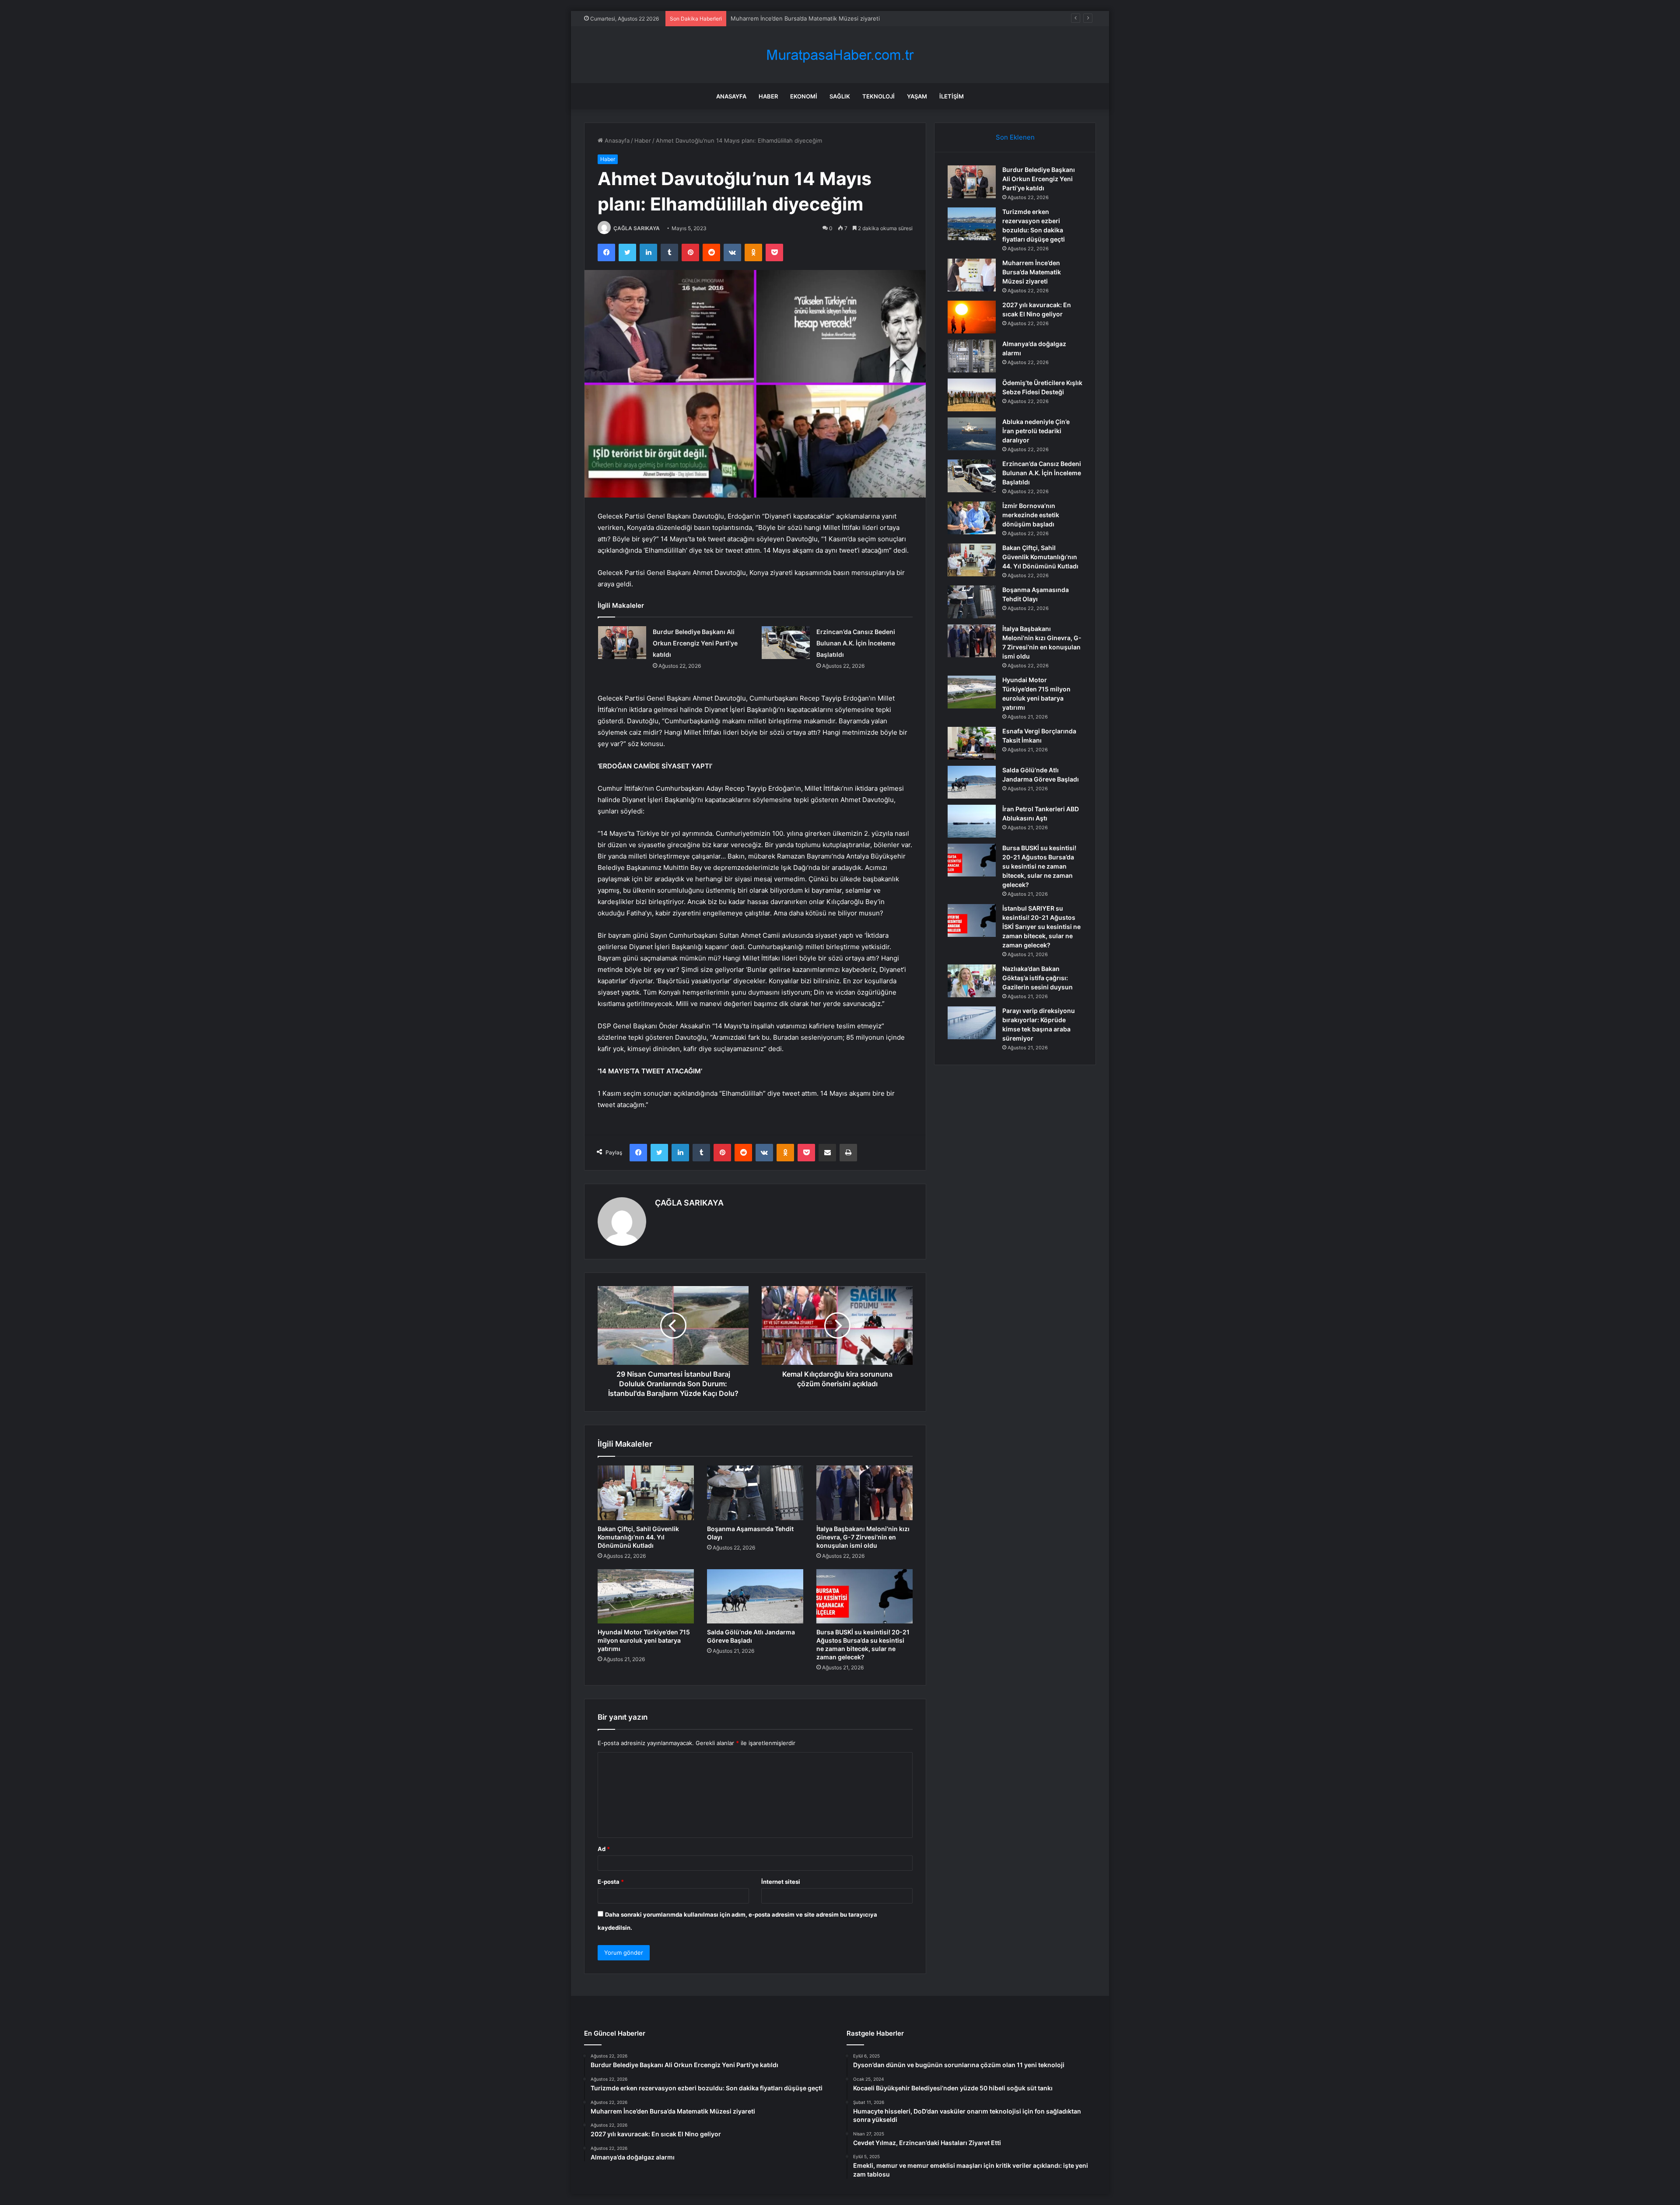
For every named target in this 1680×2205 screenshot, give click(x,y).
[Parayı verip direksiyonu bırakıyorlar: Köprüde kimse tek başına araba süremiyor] (972, 1023)
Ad (604, 1849)
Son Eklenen (1015, 137)
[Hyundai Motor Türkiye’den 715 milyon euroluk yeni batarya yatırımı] (646, 1596)
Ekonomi (804, 96)
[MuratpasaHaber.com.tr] (840, 55)
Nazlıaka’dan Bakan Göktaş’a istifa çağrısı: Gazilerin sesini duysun (1038, 978)
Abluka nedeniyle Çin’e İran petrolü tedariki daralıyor (1036, 431)
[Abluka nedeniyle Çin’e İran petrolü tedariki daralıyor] (972, 434)
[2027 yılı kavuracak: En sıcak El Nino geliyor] (972, 317)
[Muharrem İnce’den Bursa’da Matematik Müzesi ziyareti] (972, 275)
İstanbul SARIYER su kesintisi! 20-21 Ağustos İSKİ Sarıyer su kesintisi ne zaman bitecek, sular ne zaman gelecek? (1041, 927)
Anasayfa (731, 96)
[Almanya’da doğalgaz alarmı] (972, 356)
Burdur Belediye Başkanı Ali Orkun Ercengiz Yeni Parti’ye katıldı (695, 643)
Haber (768, 96)
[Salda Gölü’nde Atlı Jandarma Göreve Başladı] (755, 1596)
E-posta (611, 1882)
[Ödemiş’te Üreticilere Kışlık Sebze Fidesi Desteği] (972, 395)
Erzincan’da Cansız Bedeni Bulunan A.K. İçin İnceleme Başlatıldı (856, 643)
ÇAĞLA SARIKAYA (637, 228)
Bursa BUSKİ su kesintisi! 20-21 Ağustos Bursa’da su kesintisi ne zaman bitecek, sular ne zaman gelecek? (1039, 866)
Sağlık (840, 96)
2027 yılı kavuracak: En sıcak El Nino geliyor (790, 18)
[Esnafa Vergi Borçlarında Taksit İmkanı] (972, 743)
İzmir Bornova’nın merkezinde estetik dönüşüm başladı (1031, 515)
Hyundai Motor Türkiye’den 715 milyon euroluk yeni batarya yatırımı (644, 1640)
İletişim (952, 96)
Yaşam (917, 96)
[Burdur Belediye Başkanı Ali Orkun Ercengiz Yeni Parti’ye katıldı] (622, 643)
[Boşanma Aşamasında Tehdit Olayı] (755, 1493)
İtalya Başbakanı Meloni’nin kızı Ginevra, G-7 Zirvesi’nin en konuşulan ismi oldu (863, 1537)
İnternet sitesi (781, 1882)
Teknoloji (878, 96)
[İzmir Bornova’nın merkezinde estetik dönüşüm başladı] (972, 518)
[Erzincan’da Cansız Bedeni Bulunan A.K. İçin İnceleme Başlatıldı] (786, 643)
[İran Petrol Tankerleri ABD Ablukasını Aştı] (972, 821)
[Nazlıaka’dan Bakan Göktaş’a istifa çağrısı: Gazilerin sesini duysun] (972, 981)
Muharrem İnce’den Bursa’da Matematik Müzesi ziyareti (1032, 272)
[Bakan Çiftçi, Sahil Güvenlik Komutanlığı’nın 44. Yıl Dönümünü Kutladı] (646, 1493)
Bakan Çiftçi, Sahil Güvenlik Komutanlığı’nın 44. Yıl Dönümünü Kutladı (638, 1537)
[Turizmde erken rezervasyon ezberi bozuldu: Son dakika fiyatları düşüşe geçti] (972, 224)
